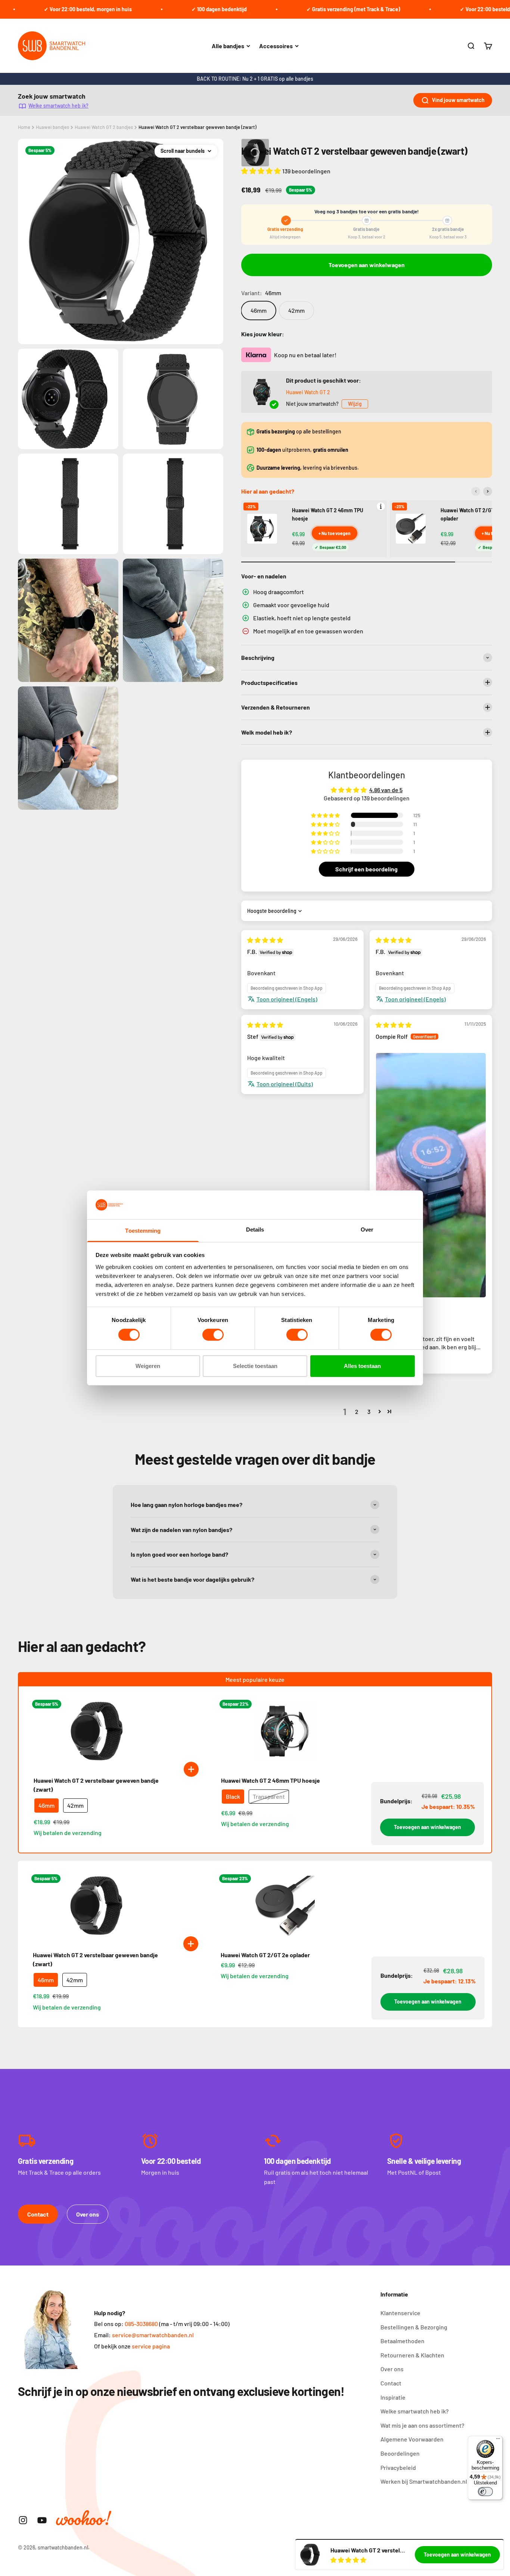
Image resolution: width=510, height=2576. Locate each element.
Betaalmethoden (402, 2341)
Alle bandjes (228, 46)
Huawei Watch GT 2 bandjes (104, 127)
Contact (38, 2214)
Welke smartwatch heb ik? (58, 106)
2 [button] (357, 1411)
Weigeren (148, 1366)
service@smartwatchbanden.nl (153, 2335)
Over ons (88, 2214)
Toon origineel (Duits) (285, 1084)
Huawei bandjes (52, 127)
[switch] (213, 1335)
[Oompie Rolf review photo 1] (431, 1175)
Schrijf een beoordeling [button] (366, 869)
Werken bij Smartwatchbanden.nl (424, 2481)
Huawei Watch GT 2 (308, 392)
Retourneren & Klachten (412, 2355)
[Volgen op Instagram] (23, 2520)
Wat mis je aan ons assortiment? (422, 2425)
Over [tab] (367, 1230)
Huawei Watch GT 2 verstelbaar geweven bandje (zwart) (198, 127)
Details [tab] (255, 1230)
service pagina (151, 2346)
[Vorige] (476, 491)
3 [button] (369, 1411)
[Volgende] (488, 491)
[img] (265, 940)
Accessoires (276, 46)
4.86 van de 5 (386, 790)
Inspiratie (393, 2397)
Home (24, 127)
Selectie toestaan (255, 1366)
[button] (262, 171)
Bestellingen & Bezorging (414, 2327)
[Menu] (498, 2440)
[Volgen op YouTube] (42, 2520)
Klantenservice (400, 2313)
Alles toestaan (362, 1366)
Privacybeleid (398, 2467)
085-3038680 (141, 2324)
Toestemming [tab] (143, 1231)
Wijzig (355, 404)
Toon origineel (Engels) (287, 999)
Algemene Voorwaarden (412, 2439)
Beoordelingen (400, 2453)
